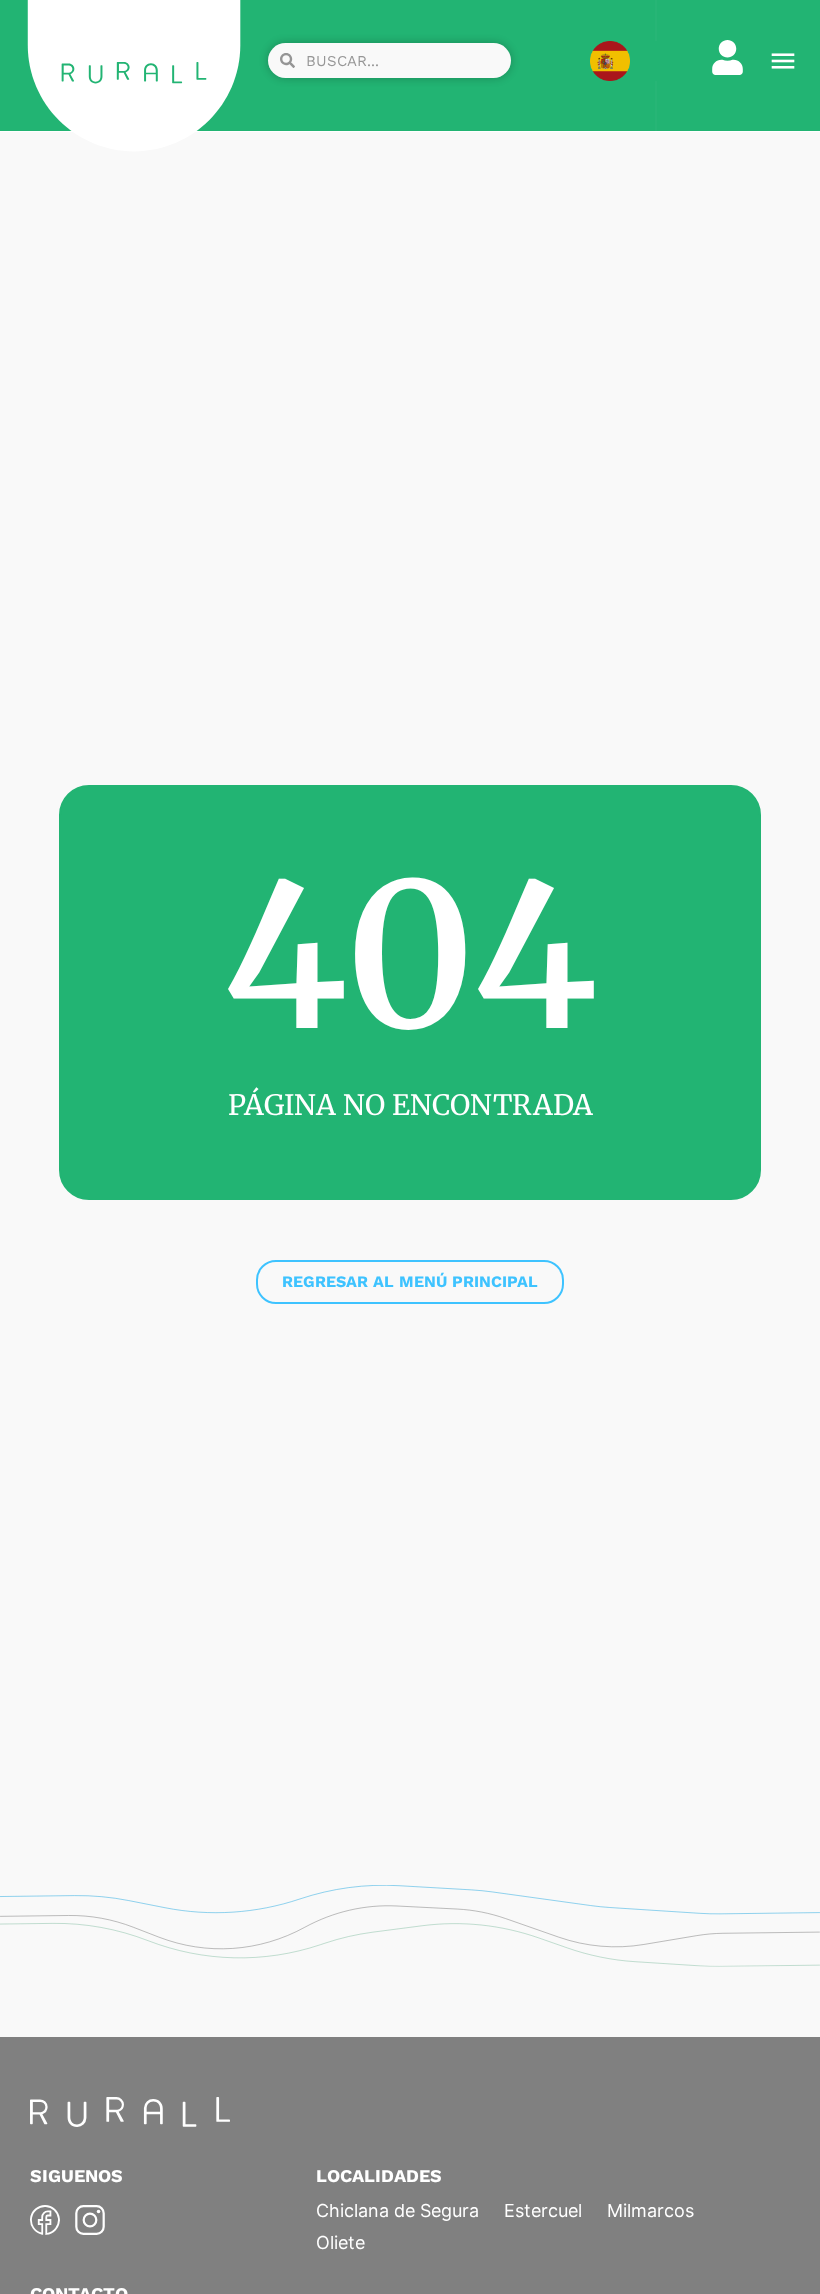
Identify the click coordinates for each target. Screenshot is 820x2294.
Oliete (340, 2242)
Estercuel (543, 2210)
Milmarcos (650, 2210)
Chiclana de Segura (397, 2210)
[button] (782, 60)
